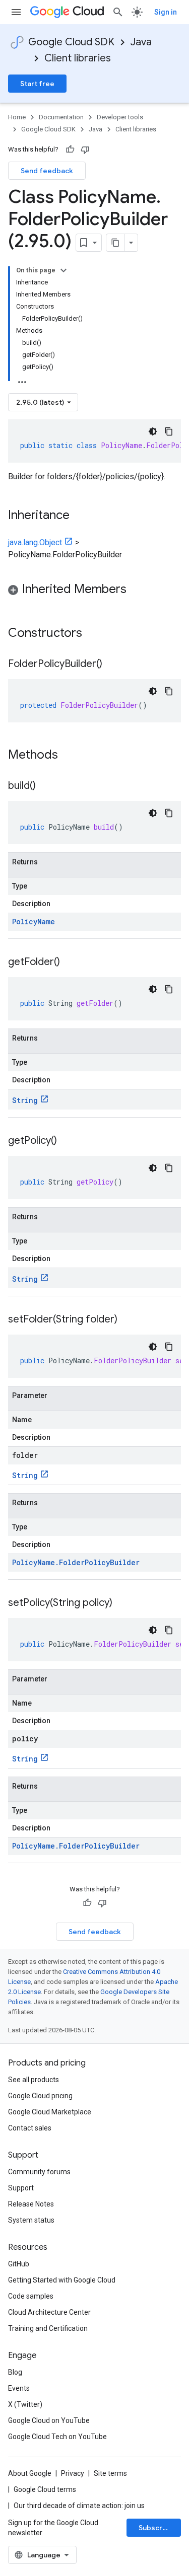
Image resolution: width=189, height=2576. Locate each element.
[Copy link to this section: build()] (46, 786)
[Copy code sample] (169, 431)
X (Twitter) (25, 2404)
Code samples (31, 2296)
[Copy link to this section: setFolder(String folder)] (128, 1320)
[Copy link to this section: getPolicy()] (67, 1141)
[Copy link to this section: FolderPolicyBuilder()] (112, 665)
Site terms (110, 2473)
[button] (94, 591)
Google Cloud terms (45, 2489)
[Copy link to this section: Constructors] (95, 634)
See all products (34, 2080)
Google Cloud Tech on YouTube (57, 2437)
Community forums (39, 2172)
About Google (30, 2473)
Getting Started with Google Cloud (62, 2280)
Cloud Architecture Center (49, 2312)
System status (31, 2220)
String (25, 1100)
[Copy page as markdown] (115, 243)
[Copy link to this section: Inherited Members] (137, 590)
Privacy (73, 2473)
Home (17, 117)
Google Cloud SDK (71, 42)
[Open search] (118, 12)
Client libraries (78, 58)
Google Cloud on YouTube (49, 2420)
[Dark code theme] (153, 431)
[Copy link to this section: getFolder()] (70, 963)
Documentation (61, 117)
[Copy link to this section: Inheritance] (80, 516)
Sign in (166, 12)
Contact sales (30, 2128)
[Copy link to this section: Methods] (71, 756)
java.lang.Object (35, 542)
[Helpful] (70, 150)
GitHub (19, 2264)
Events (19, 2388)
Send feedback (47, 171)
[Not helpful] (85, 150)
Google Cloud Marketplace (50, 2112)
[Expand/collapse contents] (64, 270)
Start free (37, 84)
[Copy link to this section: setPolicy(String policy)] (122, 1603)
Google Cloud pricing (40, 2096)
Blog (15, 2372)
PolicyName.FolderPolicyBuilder (76, 1562)
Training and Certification (48, 2328)
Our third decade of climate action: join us (79, 2506)
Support (21, 2188)
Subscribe (156, 2528)
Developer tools (120, 117)
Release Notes (31, 2204)
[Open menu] (16, 12)
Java (141, 42)
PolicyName (34, 922)
